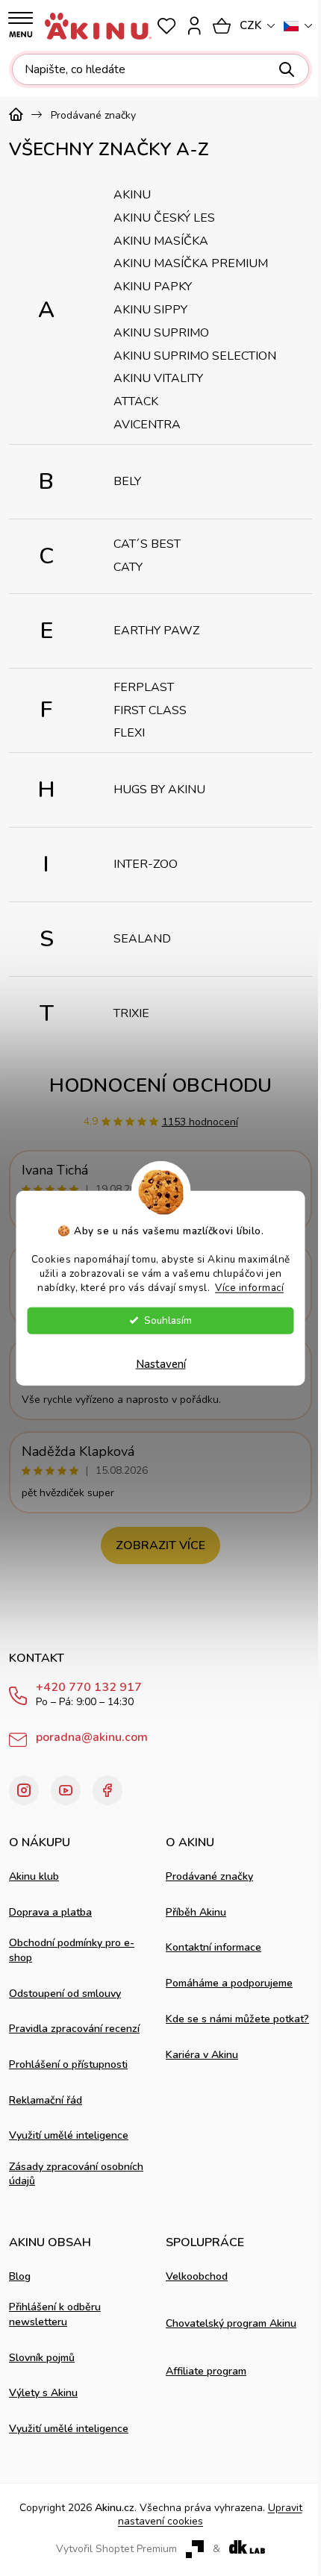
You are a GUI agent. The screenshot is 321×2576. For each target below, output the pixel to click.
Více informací (249, 1287)
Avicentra (147, 425)
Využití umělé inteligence (69, 2135)
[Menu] (20, 25)
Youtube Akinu (66, 1790)
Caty (128, 567)
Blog (20, 2276)
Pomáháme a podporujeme (229, 1983)
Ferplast (144, 687)
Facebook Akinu (107, 1790)
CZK (250, 25)
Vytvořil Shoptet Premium (116, 2549)
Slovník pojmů (42, 2358)
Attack (136, 401)
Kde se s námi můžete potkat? (237, 2019)
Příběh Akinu (196, 1912)
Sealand (142, 939)
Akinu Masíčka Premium (191, 263)
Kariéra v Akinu (202, 2055)
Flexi (129, 733)
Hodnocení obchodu (160, 1085)
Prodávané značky (209, 1876)
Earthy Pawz (156, 631)
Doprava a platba (50, 1912)
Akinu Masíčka (161, 241)
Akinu (132, 195)
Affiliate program (206, 2371)
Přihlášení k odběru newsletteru (55, 2314)
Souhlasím (168, 1320)
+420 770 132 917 (89, 1688)
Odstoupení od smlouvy (65, 1994)
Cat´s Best (147, 544)
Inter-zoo (146, 864)
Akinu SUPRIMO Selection (195, 356)
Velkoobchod (197, 2276)
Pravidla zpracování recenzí (74, 2029)
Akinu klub (34, 1876)
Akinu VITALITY (158, 378)
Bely (127, 481)
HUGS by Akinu (159, 790)
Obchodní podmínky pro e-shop (72, 1950)
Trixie (131, 1013)
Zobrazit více (160, 1545)
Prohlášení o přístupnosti (68, 2064)
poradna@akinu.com (92, 1737)
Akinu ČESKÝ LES (164, 218)
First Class (150, 710)
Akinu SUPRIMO (161, 333)
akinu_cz (24, 1790)
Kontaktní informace (214, 1947)
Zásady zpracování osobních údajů (76, 2174)
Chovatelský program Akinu (231, 2323)
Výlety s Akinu (43, 2393)
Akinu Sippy (150, 310)
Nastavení (161, 1363)
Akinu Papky (153, 287)
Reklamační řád (46, 2100)
